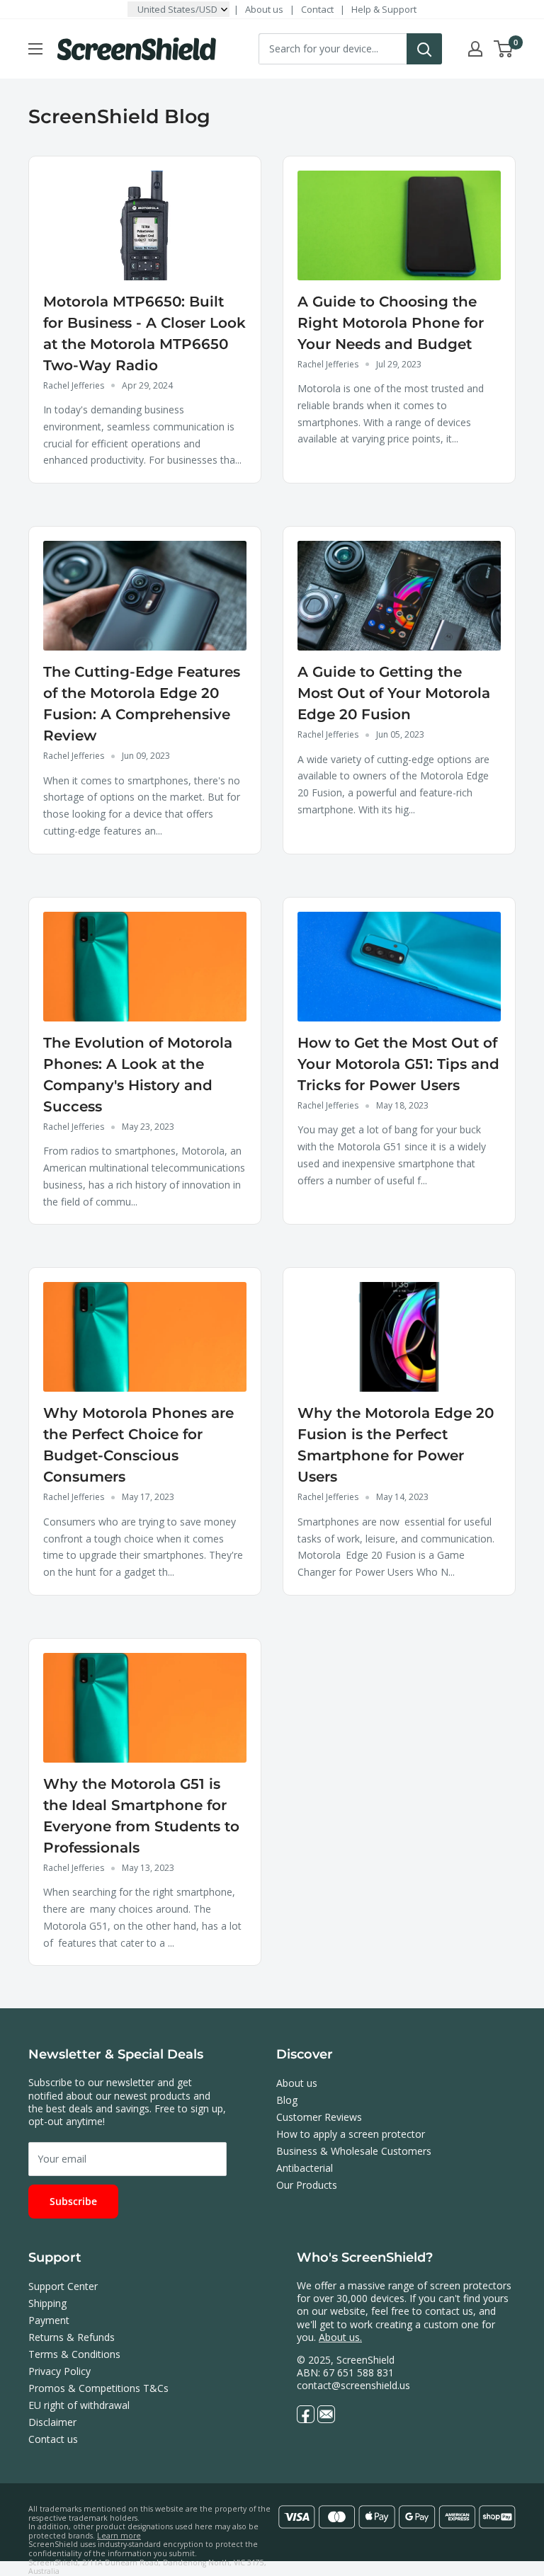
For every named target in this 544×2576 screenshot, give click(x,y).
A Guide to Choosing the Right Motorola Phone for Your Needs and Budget (391, 323)
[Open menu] (35, 49)
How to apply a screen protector (351, 2134)
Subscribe (73, 2201)
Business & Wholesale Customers (354, 2151)
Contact (317, 9)
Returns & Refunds (72, 2337)
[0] (504, 49)
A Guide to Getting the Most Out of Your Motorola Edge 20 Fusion (394, 693)
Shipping (47, 2303)
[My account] (475, 49)
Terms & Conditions (74, 2354)
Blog (287, 2100)
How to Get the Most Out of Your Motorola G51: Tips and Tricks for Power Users (398, 1064)
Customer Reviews (319, 2117)
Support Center (63, 2286)
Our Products (307, 2185)
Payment (49, 2320)
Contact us (53, 2439)
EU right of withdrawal (79, 2405)
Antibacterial (305, 2168)
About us (264, 9)
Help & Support (384, 9)
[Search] (424, 49)
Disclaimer (52, 2422)
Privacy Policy (59, 2371)
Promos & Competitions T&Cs (98, 2388)
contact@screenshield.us (353, 2385)
